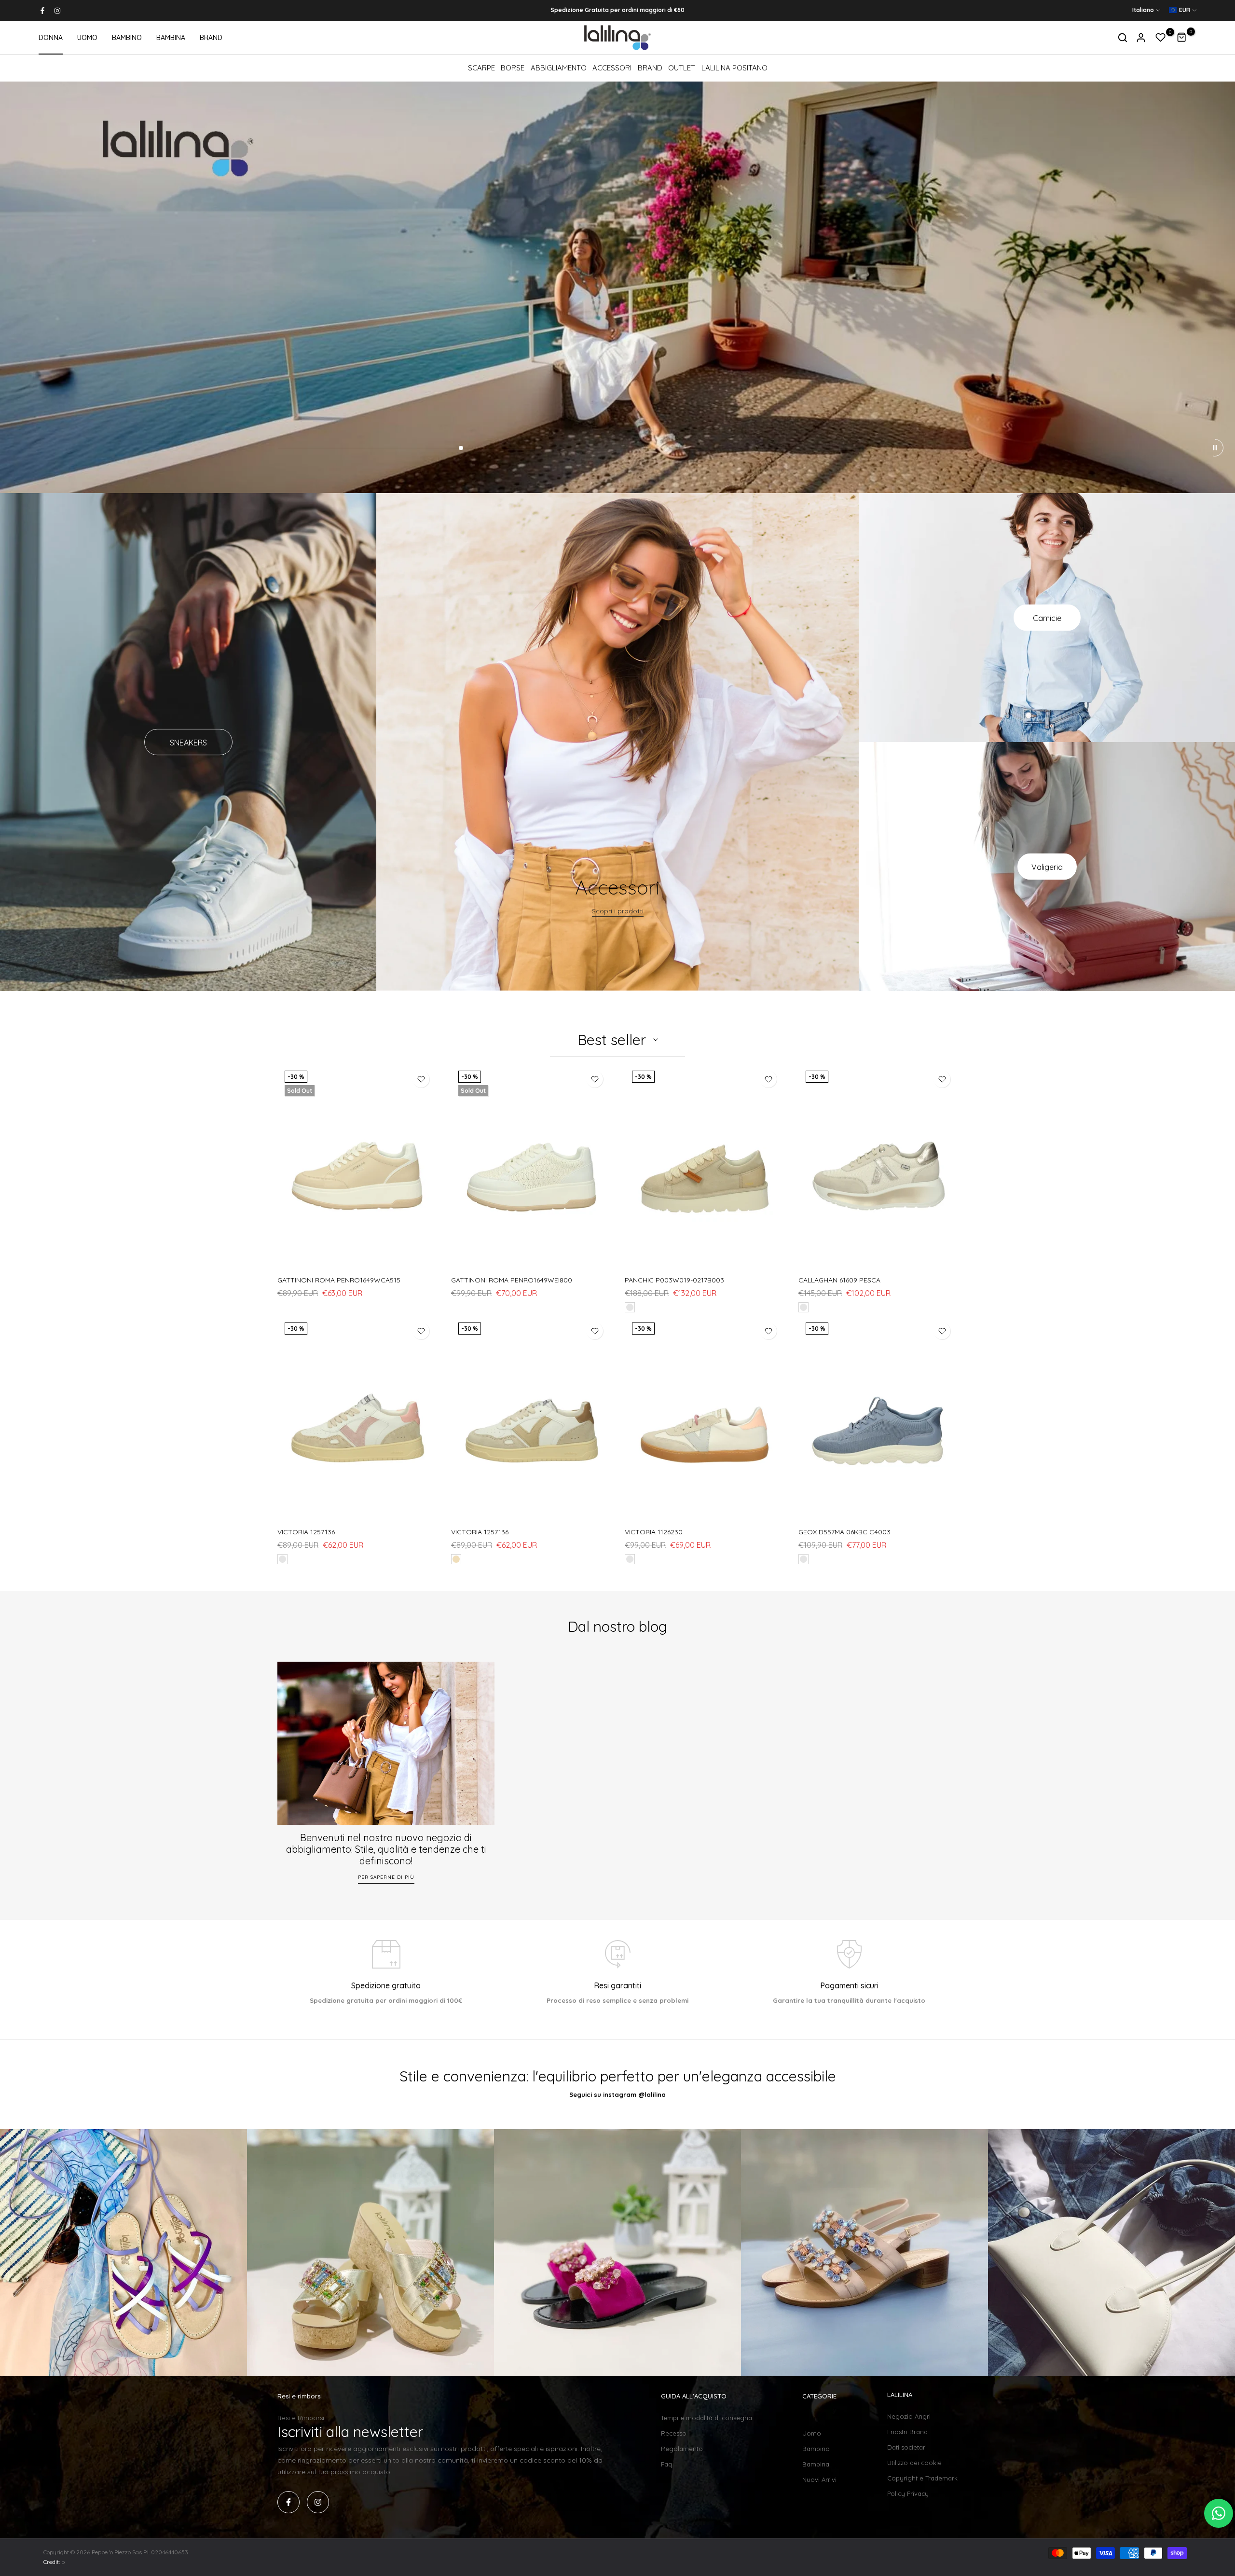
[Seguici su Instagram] (57, 11)
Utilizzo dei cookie (914, 2463)
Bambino (816, 2449)
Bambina (816, 2464)
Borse (513, 68)
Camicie (1047, 618)
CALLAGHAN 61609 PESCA (839, 1280)
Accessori (612, 68)
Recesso (674, 2433)
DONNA (51, 38)
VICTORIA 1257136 (306, 1532)
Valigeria (1047, 867)
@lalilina (652, 2094)
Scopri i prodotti (618, 911)
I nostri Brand (907, 2432)
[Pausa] (1215, 448)
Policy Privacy (908, 2493)
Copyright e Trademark (922, 2478)
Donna (813, 2418)
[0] (1161, 38)
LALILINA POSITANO (734, 68)
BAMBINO (127, 38)
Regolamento (682, 2449)
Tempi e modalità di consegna (707, 2418)
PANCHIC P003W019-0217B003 (674, 1280)
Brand (650, 68)
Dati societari (907, 2447)
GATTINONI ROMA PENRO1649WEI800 (512, 1280)
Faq (666, 2464)
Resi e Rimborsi (301, 2418)
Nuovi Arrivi (819, 2480)
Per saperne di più (386, 1877)
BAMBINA (171, 38)
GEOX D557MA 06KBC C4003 (844, 1532)
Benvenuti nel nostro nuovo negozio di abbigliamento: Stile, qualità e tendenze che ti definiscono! (386, 1849)
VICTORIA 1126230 (654, 1532)
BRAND (211, 38)
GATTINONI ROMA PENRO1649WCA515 (339, 1280)
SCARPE (481, 68)
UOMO (87, 38)
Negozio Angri (909, 2416)
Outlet (682, 68)
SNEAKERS (188, 742)
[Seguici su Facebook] (42, 11)
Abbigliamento (559, 68)
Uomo (812, 2433)
